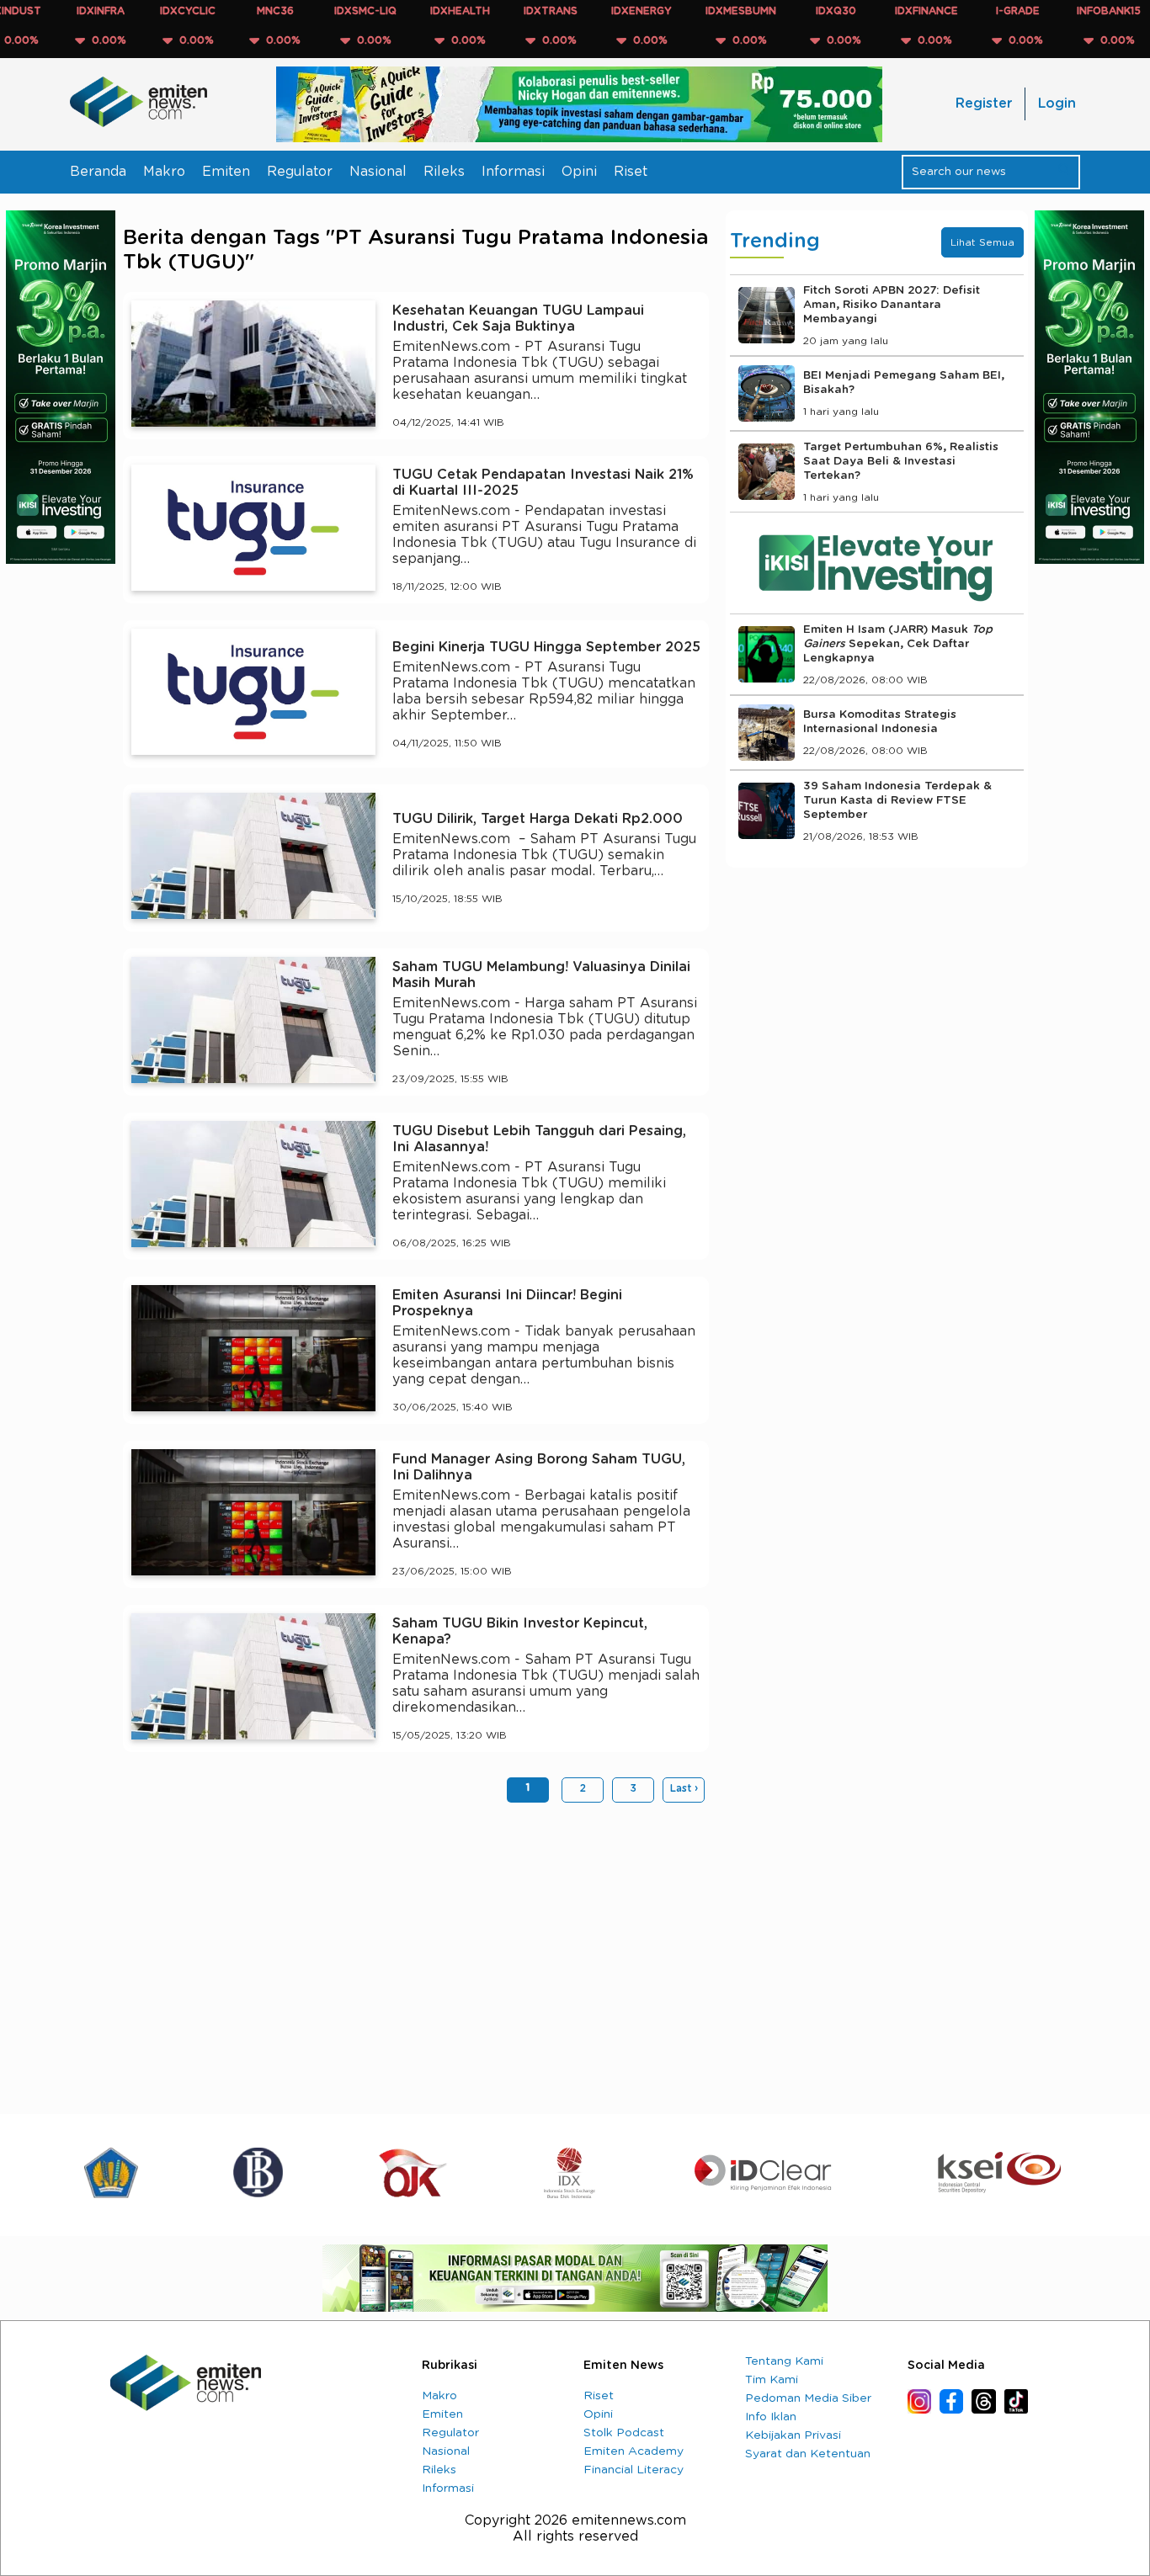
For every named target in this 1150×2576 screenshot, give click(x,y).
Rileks (444, 172)
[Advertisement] (416, 1946)
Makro (164, 172)
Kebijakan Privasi (793, 2435)
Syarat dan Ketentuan (808, 2454)
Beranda (98, 172)
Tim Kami (772, 2380)
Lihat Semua (982, 242)
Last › (684, 1788)
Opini (579, 172)
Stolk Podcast (624, 2433)
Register (984, 104)
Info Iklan (771, 2417)
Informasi (513, 172)
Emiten (226, 172)
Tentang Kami (784, 2361)
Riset (631, 172)
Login (1057, 104)
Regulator (300, 172)
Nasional (378, 172)
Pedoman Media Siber (808, 2398)
